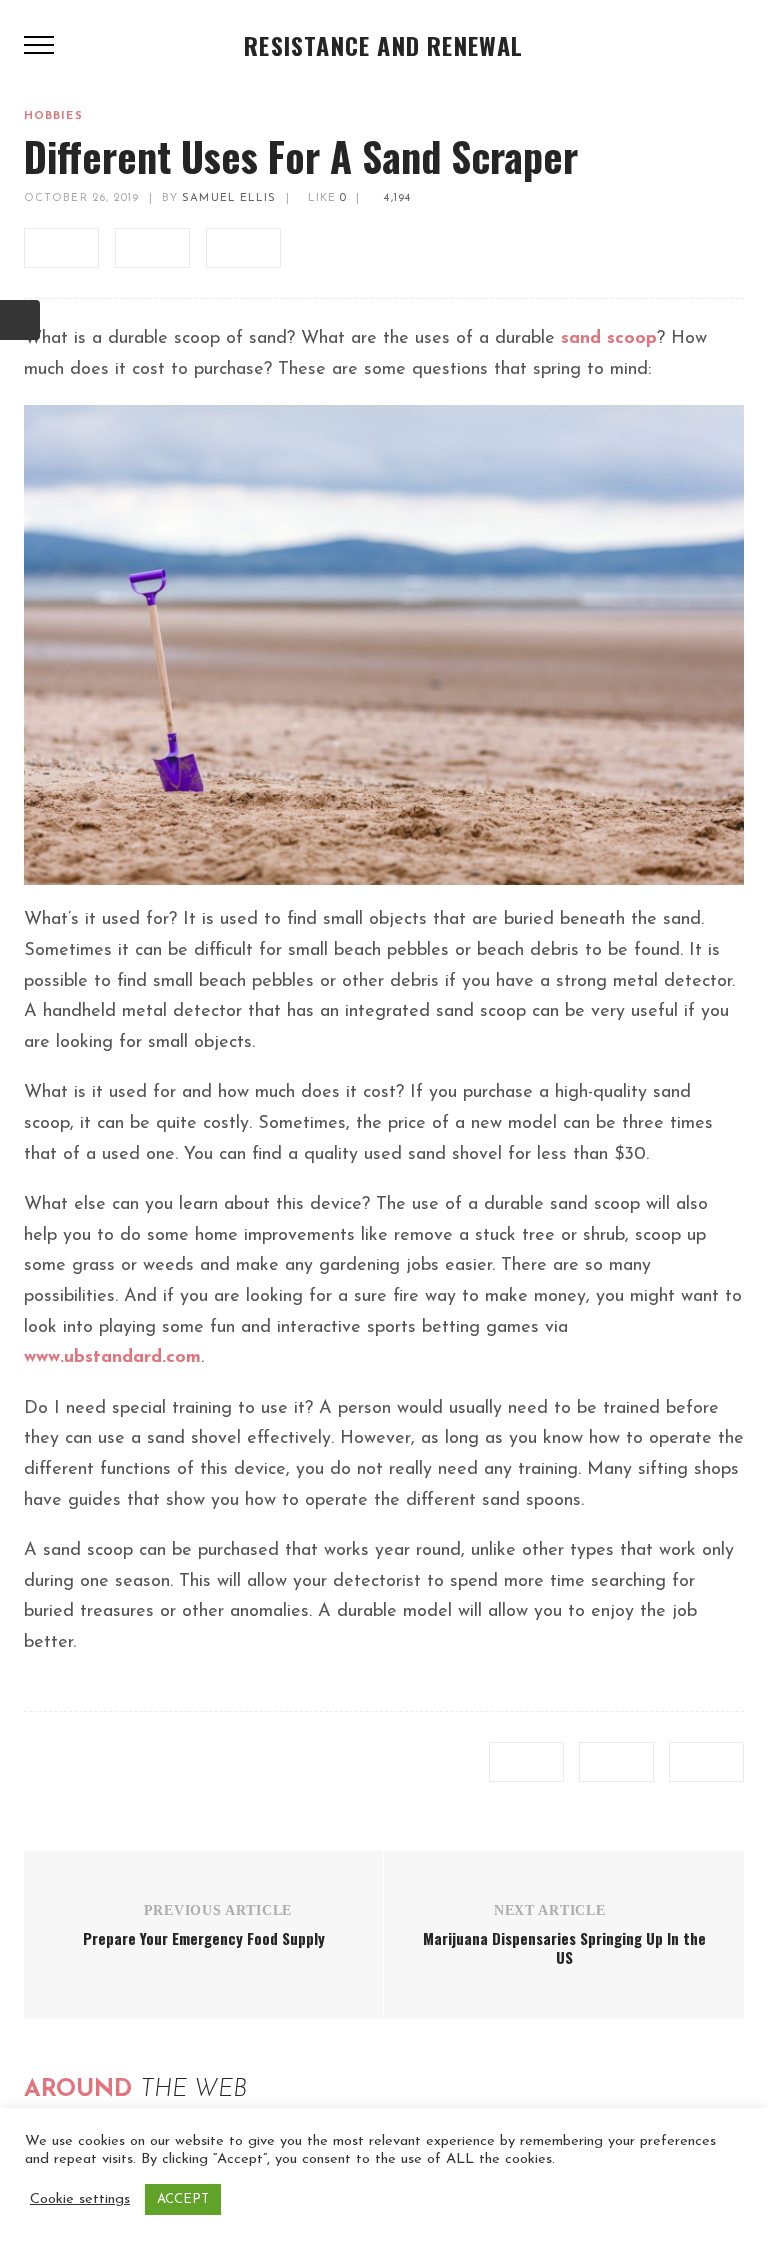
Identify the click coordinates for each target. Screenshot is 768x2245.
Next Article (549, 1910)
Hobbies (53, 116)
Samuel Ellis (229, 198)
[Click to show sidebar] (20, 320)
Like (325, 198)
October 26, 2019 (82, 198)
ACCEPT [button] (183, 2199)
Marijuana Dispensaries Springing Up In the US (564, 1948)
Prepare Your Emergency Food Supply (204, 1938)
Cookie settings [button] (80, 2199)
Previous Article (218, 1910)
